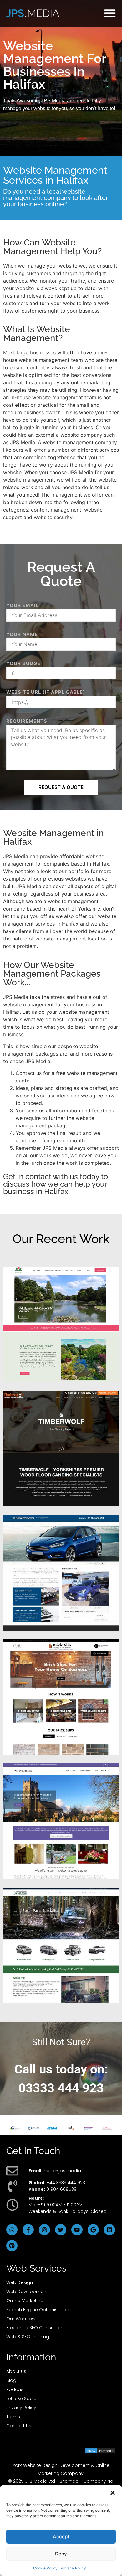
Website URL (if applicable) (46, 692)
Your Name (22, 634)
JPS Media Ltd (40, 2481)
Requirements (27, 721)
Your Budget (25, 663)
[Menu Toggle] (110, 13)
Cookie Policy (45, 2568)
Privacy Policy (73, 2568)
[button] (113, 2493)
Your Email (22, 605)
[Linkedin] (109, 2230)
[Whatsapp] (12, 2230)
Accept (61, 2537)
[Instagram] (44, 2230)
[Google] (93, 2230)
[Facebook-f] (28, 2230)
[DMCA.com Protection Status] (100, 2452)
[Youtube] (77, 2230)
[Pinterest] (12, 2246)
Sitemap (69, 2481)
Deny (61, 2554)
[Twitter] (61, 2230)
